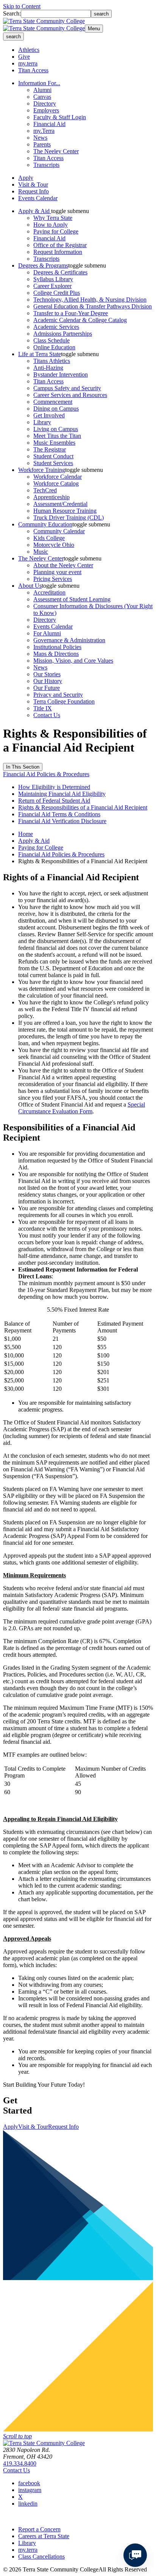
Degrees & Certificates (60, 272)
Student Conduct (53, 456)
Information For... (39, 83)
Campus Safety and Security (67, 388)
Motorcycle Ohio (54, 545)
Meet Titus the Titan (57, 436)
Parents (42, 144)
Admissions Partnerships (63, 334)
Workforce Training (42, 470)
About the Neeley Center (63, 565)
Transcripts (46, 165)
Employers (46, 110)
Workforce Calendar (58, 477)
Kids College (49, 538)
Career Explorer (52, 286)
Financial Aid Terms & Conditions (59, 814)
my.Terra (44, 131)
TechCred (45, 490)
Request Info (34, 191)
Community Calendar (59, 531)
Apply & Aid (35, 211)
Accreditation (49, 592)
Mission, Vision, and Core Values (73, 661)
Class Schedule (51, 340)
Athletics (29, 50)
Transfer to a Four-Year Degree (71, 313)
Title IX (43, 708)
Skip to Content (22, 6)
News (40, 138)
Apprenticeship (51, 497)
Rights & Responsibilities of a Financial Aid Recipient (83, 807)
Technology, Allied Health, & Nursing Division (90, 300)
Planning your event (57, 572)
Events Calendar (38, 198)
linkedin (28, 2504)
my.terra (28, 63)
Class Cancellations (41, 2557)
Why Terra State (53, 218)
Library (42, 422)
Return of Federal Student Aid (54, 801)
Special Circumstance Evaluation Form (82, 1108)
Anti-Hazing (48, 368)
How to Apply (51, 225)
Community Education (45, 524)
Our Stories (47, 674)
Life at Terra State (40, 354)
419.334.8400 (20, 2463)
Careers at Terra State (44, 2536)
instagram (30, 2490)
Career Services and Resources (70, 395)
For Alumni (47, 633)
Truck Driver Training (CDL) (69, 518)
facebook (29, 2483)
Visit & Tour (33, 184)
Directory (45, 104)
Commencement (53, 402)
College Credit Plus (57, 293)
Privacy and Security (58, 695)
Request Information (58, 252)
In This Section (23, 767)
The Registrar (50, 449)
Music (41, 552)
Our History (48, 681)
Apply (26, 178)
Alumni (42, 90)
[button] (70, 211)
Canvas (42, 97)
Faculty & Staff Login (60, 117)
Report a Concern (39, 2529)
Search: (12, 13)
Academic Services (56, 327)
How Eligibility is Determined (54, 787)
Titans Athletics (52, 361)
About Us (30, 586)
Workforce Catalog (56, 483)
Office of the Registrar (60, 245)
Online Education (54, 347)
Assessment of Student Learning (72, 599)
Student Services (53, 463)
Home (26, 834)
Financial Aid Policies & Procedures (46, 774)
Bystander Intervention (61, 374)
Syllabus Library (53, 279)
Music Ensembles (54, 443)
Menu (94, 29)
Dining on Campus (56, 409)
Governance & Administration (69, 640)
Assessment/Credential (60, 504)
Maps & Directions (56, 654)
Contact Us (47, 715)
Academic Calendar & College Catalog (80, 320)
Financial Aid (49, 124)
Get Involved (49, 415)
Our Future (47, 688)
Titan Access (33, 70)
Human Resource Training (65, 511)
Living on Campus (56, 429)
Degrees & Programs (43, 265)
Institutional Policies (57, 647)
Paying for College (56, 231)
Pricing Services (53, 579)
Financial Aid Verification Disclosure (62, 821)
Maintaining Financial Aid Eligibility (62, 794)
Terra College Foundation (64, 701)
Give (24, 57)
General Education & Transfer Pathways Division (93, 306)
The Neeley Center (56, 151)
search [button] (13, 37)
